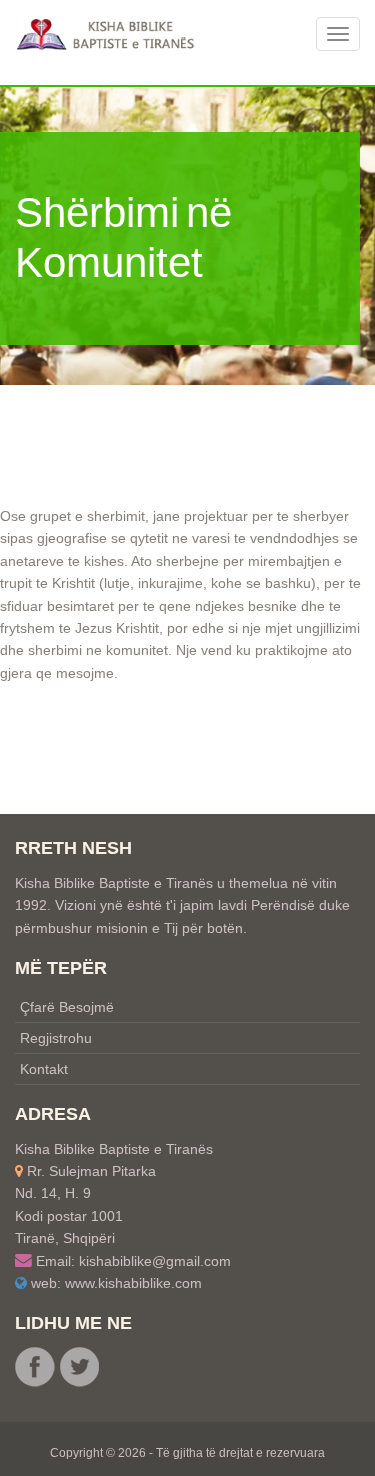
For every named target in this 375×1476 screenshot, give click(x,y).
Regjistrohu (56, 1038)
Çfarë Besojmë (67, 1007)
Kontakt (44, 1069)
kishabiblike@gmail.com (155, 1261)
